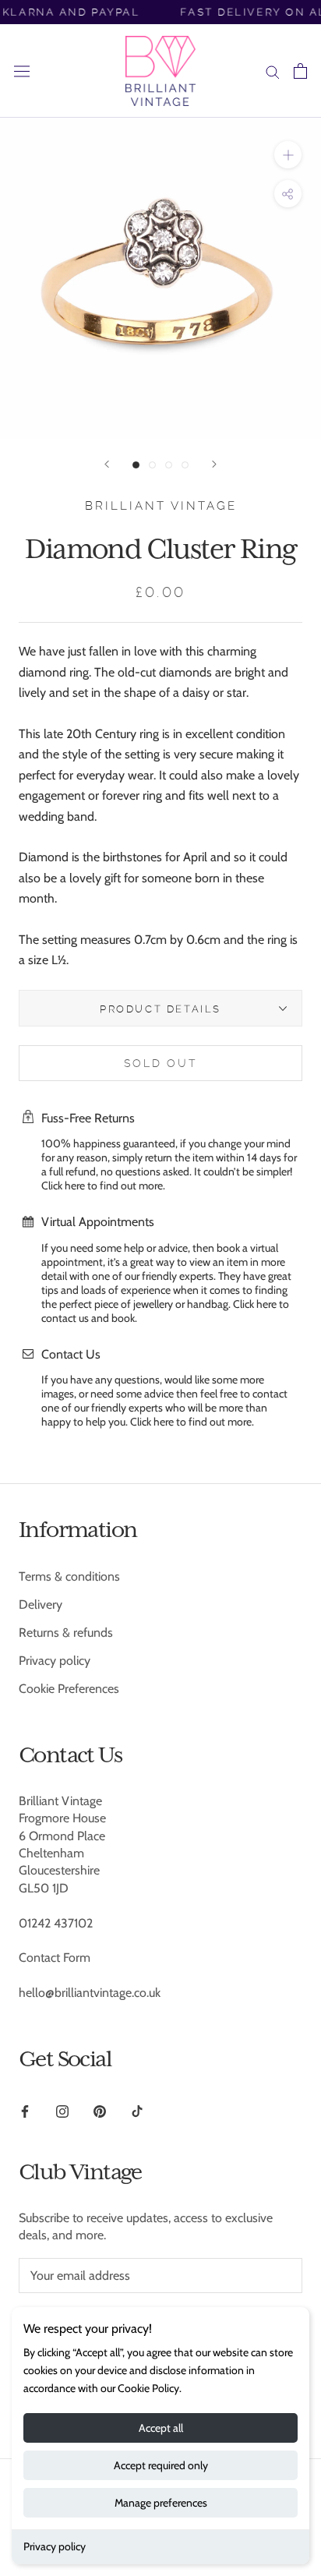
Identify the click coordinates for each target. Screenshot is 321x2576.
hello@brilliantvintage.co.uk (90, 1993)
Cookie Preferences (69, 1689)
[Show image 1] (136, 465)
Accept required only (161, 2465)
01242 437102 (56, 1923)
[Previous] (107, 464)
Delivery (41, 1604)
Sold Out (160, 1063)
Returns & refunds (66, 1633)
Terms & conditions (69, 1576)
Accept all (161, 2428)
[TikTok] (137, 2111)
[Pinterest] (100, 2111)
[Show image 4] (185, 465)
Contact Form (55, 1958)
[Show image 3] (169, 465)
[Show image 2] (152, 465)
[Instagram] (62, 2111)
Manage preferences (161, 2503)
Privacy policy (55, 2546)
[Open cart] (300, 71)
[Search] (273, 71)
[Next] (214, 464)
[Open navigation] (22, 71)
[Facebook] (25, 2111)
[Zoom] (288, 155)
